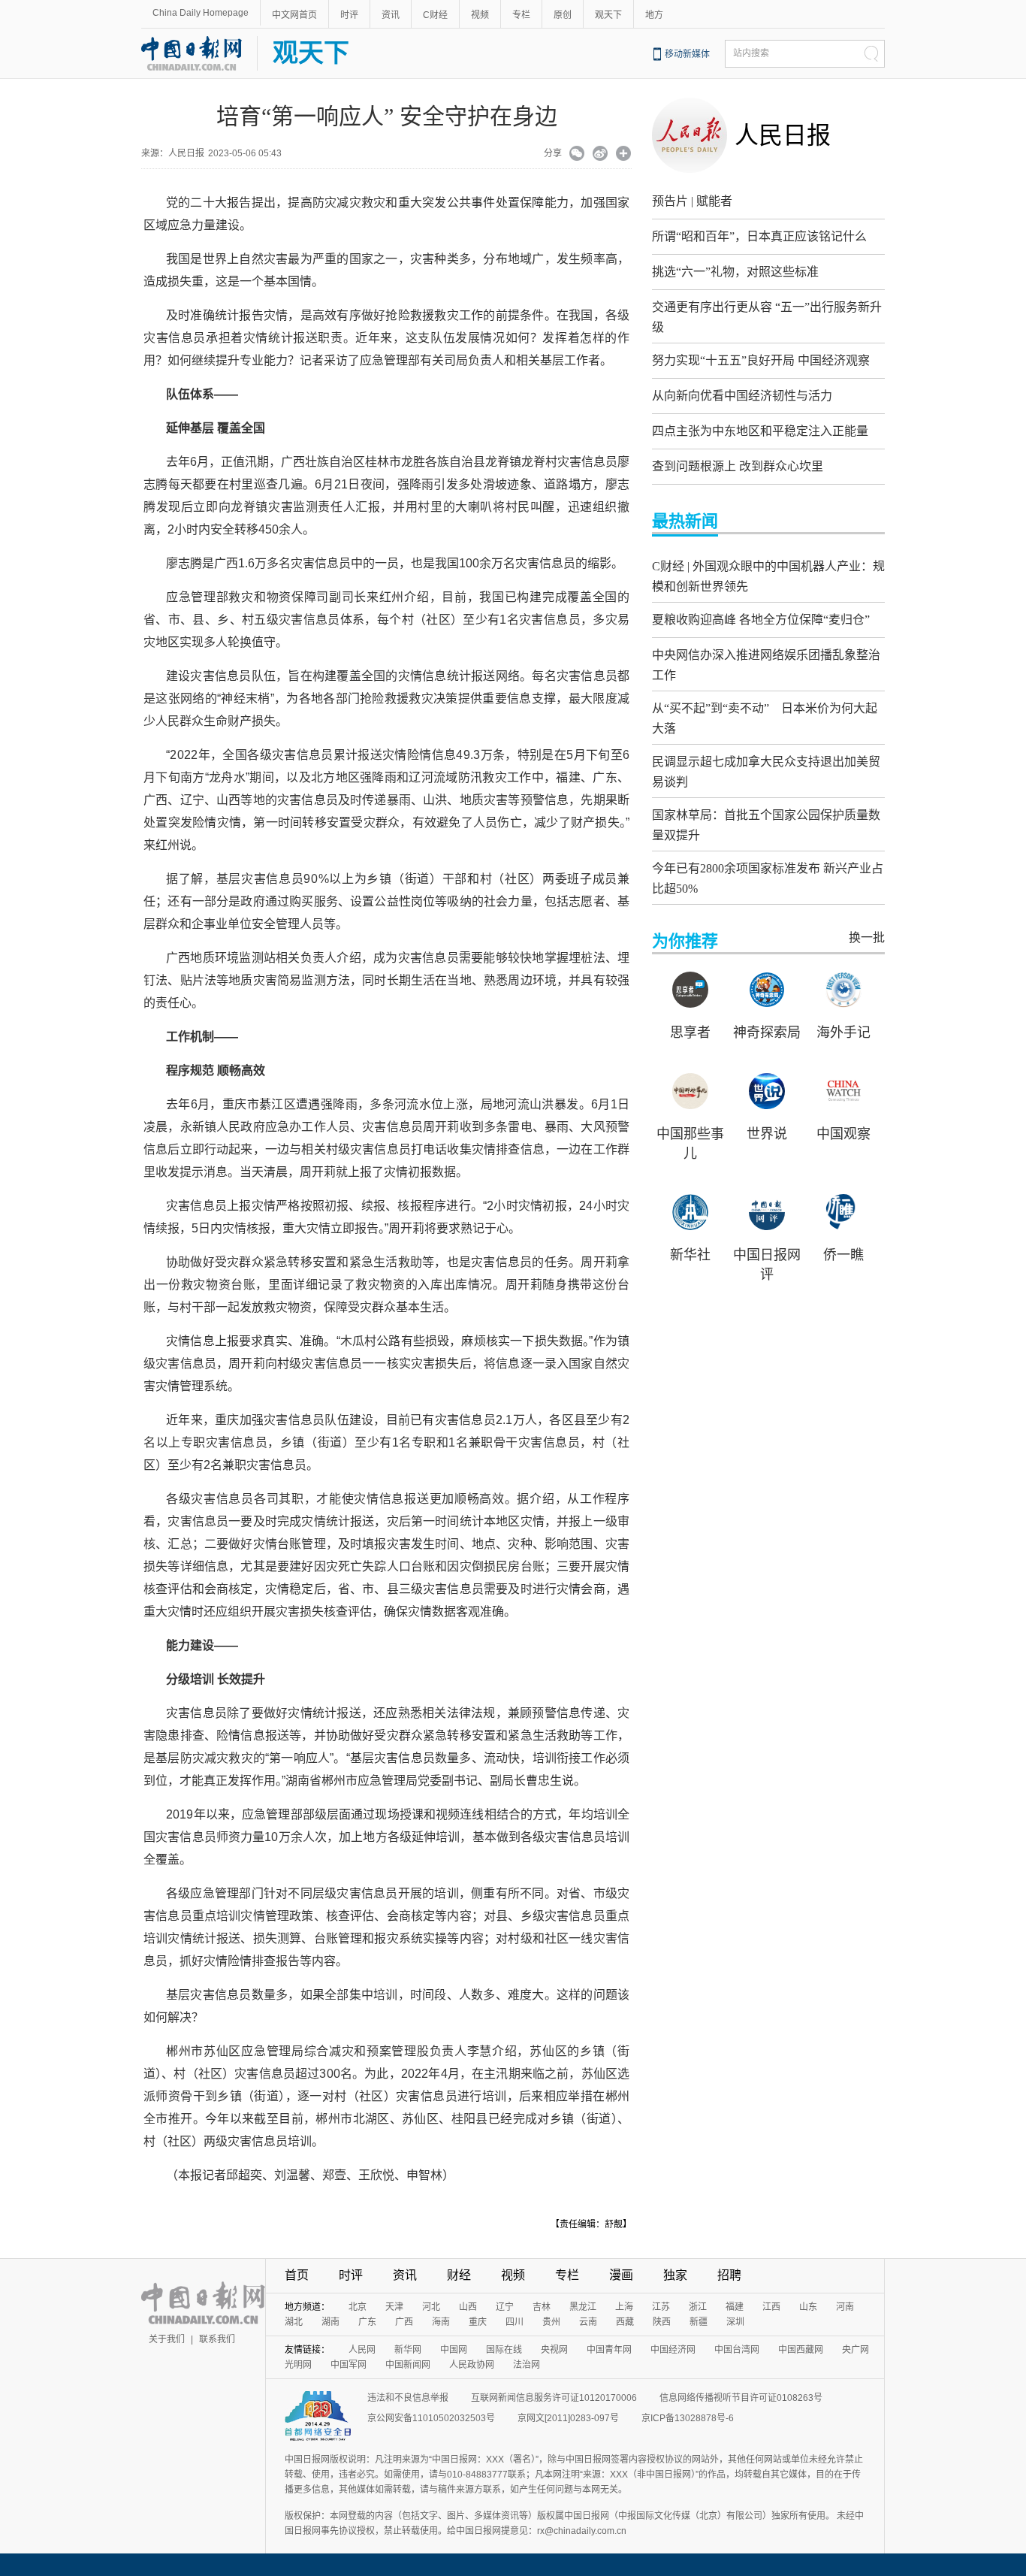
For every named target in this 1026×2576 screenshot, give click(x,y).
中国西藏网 (801, 2350)
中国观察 (843, 1134)
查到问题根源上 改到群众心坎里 (738, 466)
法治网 (527, 2365)
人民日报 (783, 135)
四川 (515, 2322)
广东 (367, 2322)
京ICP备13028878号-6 (688, 2418)
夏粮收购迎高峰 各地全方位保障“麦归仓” (761, 620)
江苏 (661, 2307)
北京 (358, 2307)
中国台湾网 (737, 2350)
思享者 (690, 1033)
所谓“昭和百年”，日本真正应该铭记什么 (759, 236)
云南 (588, 2322)
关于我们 (167, 2339)
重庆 (478, 2322)
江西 (771, 2307)
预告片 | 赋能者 (692, 201)
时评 (349, 15)
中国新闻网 (408, 2365)
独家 (675, 2275)
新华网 (408, 2350)
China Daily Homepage (201, 13)
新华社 (690, 1255)
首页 (297, 2275)
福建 (735, 2307)
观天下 (608, 15)
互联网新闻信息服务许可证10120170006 (554, 2398)
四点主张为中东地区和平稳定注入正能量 (760, 431)
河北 (431, 2307)
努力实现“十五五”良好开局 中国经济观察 (761, 360)
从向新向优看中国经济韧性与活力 (742, 396)
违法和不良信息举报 (408, 2398)
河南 (845, 2307)
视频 (480, 15)
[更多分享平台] (624, 155)
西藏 (625, 2322)
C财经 (435, 15)
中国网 (454, 2350)
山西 (468, 2307)
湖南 (330, 2322)
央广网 (856, 2350)
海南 (441, 2322)
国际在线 (504, 2350)
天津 (394, 2307)
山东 (808, 2307)
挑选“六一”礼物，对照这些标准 (735, 272)
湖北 (294, 2322)
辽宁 (505, 2307)
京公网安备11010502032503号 (431, 2418)
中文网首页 (294, 15)
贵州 (551, 2322)
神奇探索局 (767, 1033)
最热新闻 (685, 521)
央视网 (554, 2350)
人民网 (362, 2350)
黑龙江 (583, 2307)
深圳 (735, 2322)
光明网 (298, 2365)
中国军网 (349, 2365)
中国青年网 (609, 2350)
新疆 (699, 2322)
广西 (404, 2322)
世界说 (767, 1134)
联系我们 (217, 2339)
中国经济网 (673, 2350)
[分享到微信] (577, 155)
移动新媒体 (687, 54)
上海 (624, 2307)
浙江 (698, 2307)
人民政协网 (472, 2365)
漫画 (621, 2275)
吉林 (542, 2307)
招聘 (729, 2275)
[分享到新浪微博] (601, 155)
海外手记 (843, 1033)
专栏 (521, 15)
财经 (459, 2275)
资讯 (391, 15)
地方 (654, 15)
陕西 (662, 2322)
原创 (563, 15)
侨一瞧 (843, 1255)
